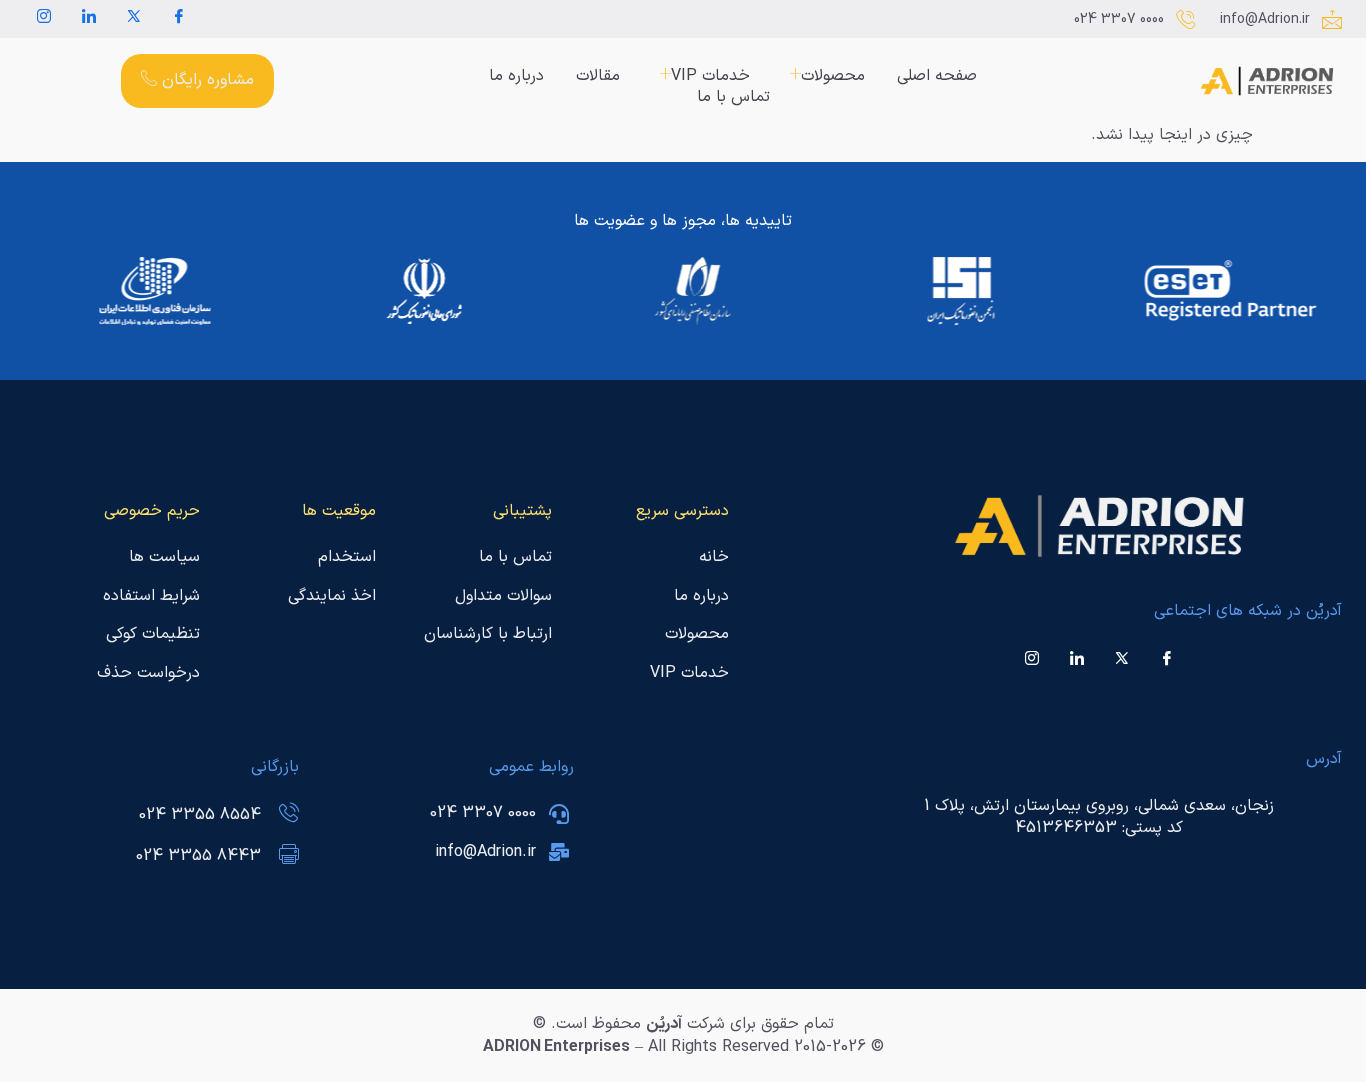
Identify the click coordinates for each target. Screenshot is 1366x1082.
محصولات (833, 76)
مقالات (598, 76)
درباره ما (516, 76)
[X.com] (134, 19)
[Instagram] (44, 19)
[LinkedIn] (89, 19)
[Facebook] (179, 19)
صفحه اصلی (937, 76)
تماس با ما (733, 97)
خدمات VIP (710, 76)
